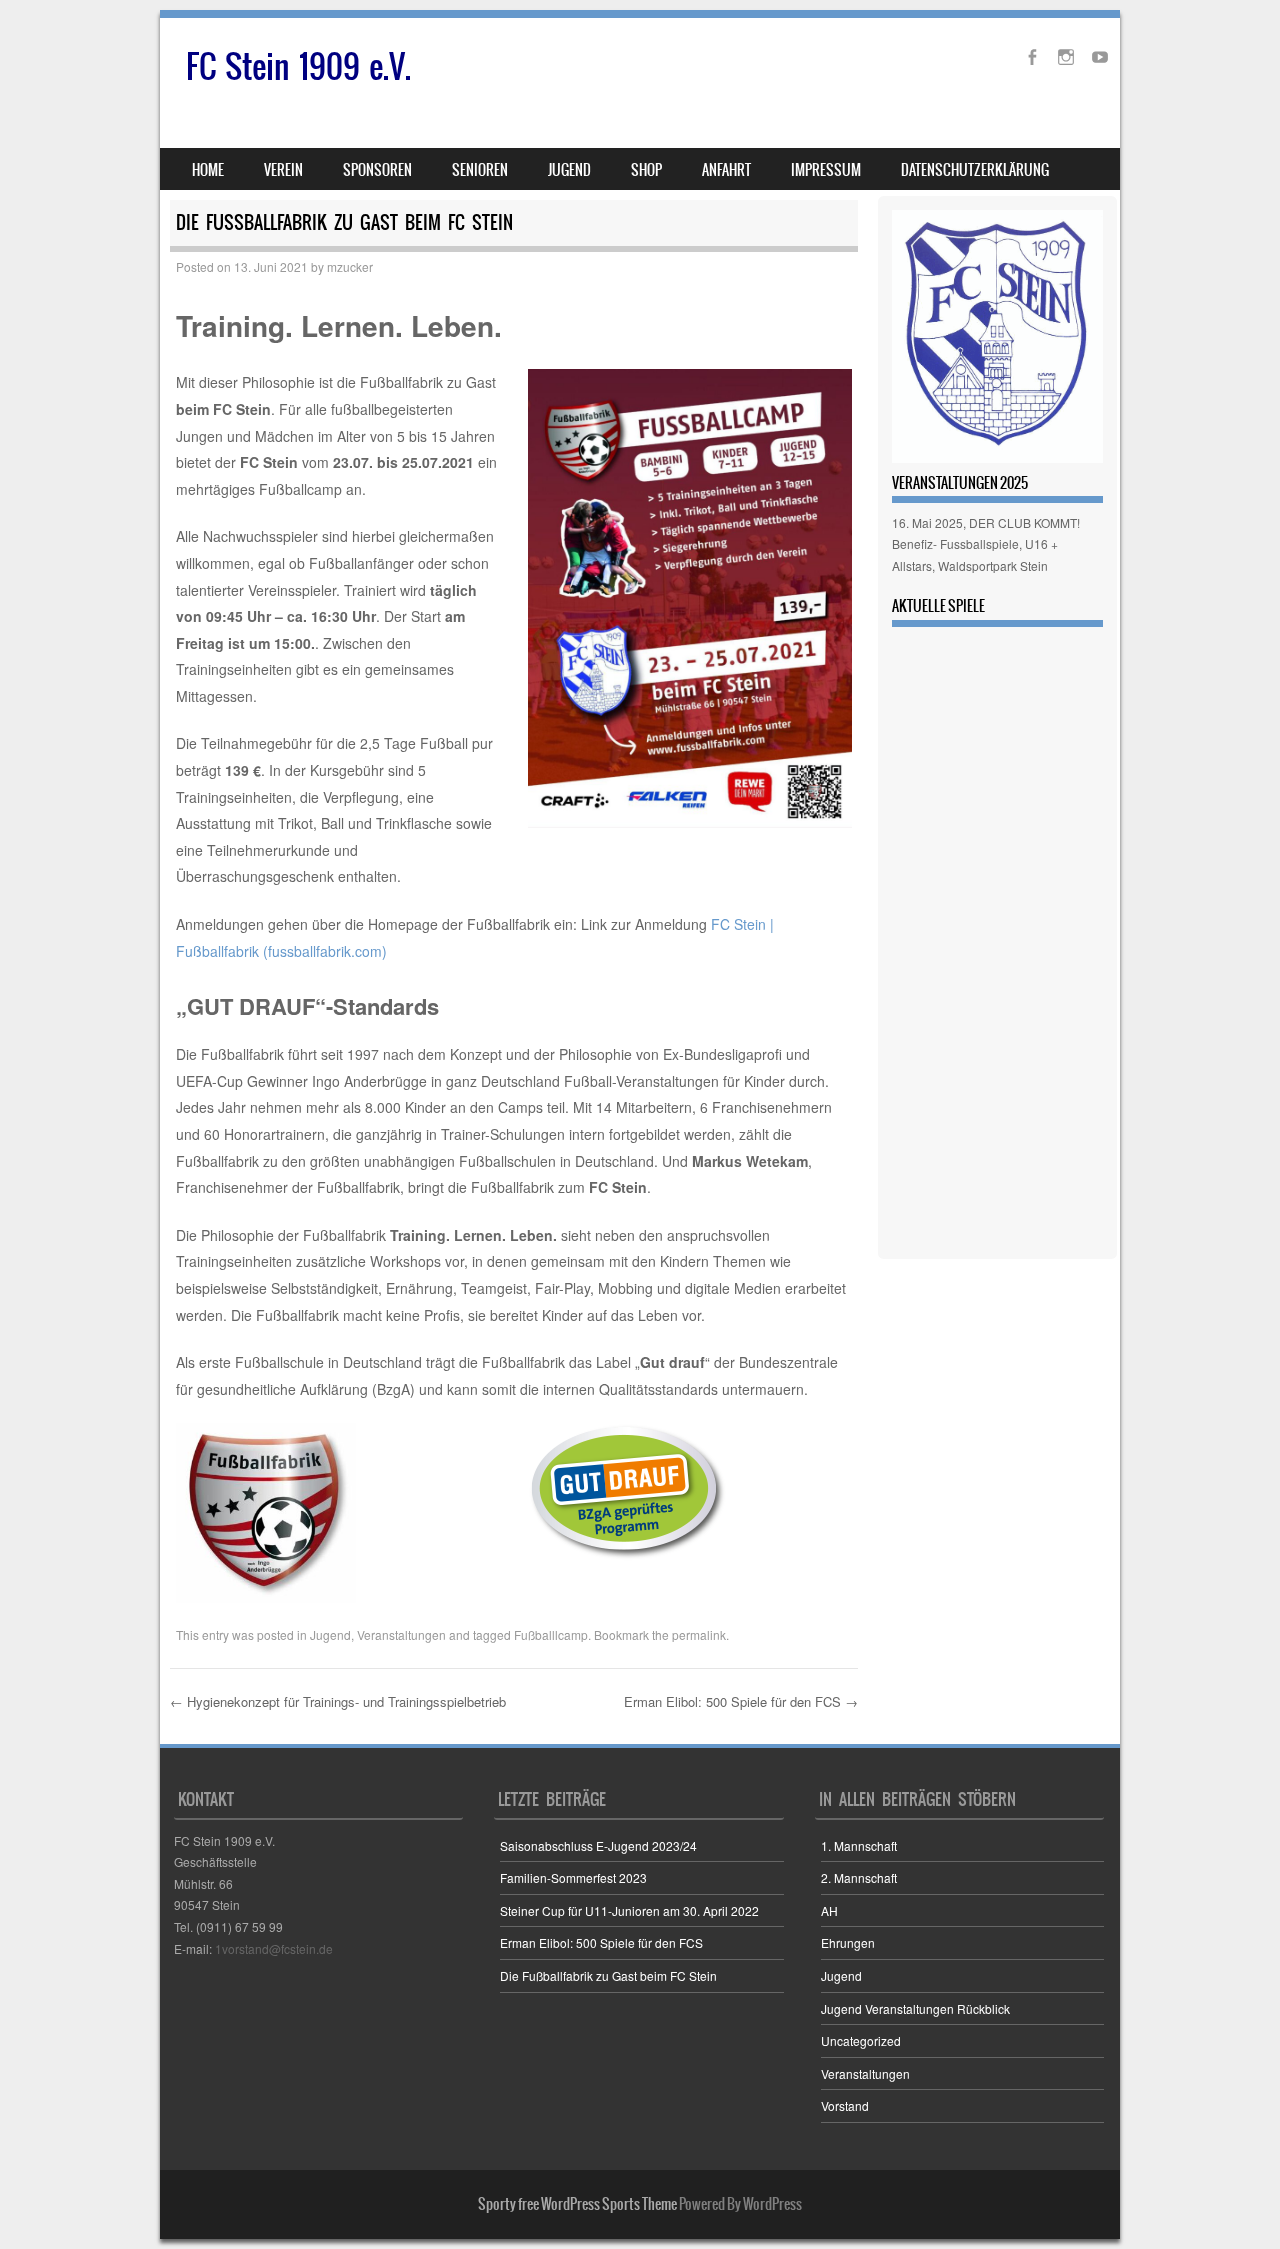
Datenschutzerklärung (975, 170)
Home (208, 170)
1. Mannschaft (859, 1845)
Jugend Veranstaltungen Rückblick (915, 2008)
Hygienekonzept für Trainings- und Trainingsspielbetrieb (338, 1701)
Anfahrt (726, 170)
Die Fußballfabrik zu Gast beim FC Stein (608, 1975)
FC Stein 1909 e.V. (298, 66)
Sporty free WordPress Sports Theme (577, 2204)
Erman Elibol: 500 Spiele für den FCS (741, 1701)
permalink (699, 1634)
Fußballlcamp (551, 1634)
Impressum (826, 170)
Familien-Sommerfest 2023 (573, 1877)
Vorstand (845, 2105)
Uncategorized (861, 2040)
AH (829, 1910)
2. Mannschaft (859, 1877)
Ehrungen (848, 1942)
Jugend (330, 1634)
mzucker (350, 266)
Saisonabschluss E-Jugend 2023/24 (598, 1845)
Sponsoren (377, 170)
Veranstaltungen (401, 1634)
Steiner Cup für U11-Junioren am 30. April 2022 (629, 1910)
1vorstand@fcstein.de (274, 1948)
